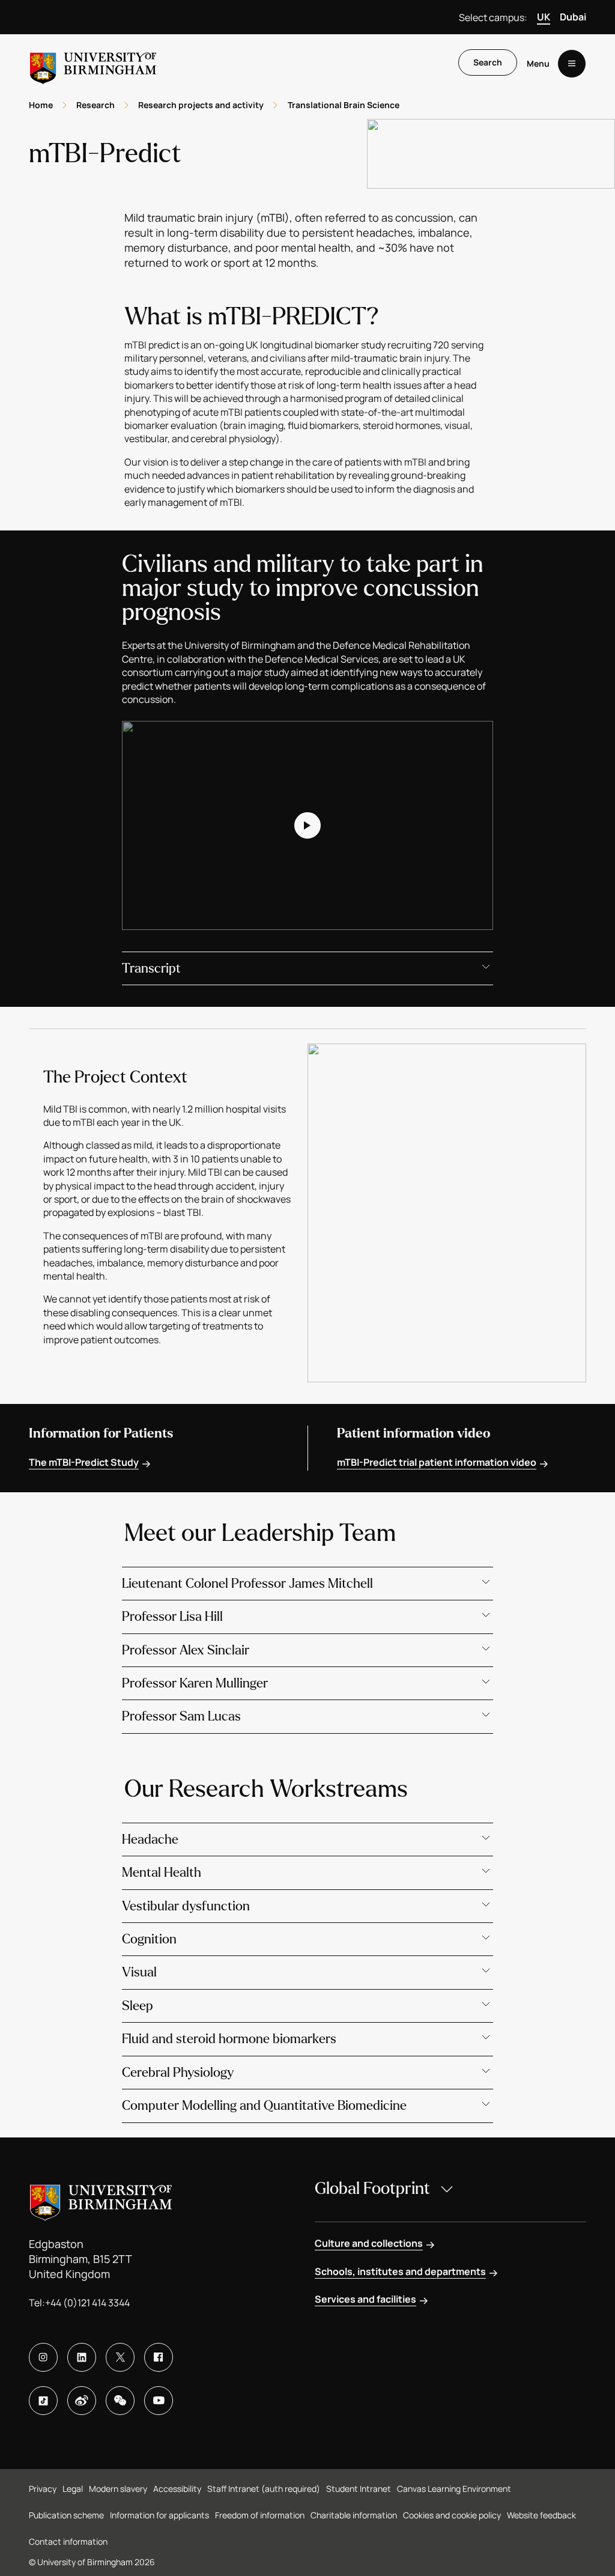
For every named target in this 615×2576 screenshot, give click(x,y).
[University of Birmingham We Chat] (120, 2401)
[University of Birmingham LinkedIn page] (82, 2357)
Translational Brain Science (344, 105)
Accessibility (177, 2489)
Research (95, 105)
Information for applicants (159, 2515)
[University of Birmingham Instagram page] (43, 2357)
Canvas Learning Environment (454, 2489)
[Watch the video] (308, 825)
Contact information (68, 2541)
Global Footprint (372, 2189)
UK (544, 17)
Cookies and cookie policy (452, 2515)
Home (41, 105)
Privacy (43, 2489)
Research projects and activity (201, 105)
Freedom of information (260, 2515)
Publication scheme (66, 2515)
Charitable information (354, 2515)
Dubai (573, 17)
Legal (73, 2489)
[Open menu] (572, 64)
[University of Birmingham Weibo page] (82, 2401)
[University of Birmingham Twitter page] (120, 2357)
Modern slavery (118, 2489)
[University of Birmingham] (93, 63)
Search (488, 62)
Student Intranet (359, 2489)
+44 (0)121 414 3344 (87, 2303)
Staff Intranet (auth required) (264, 2489)
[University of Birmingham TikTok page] (43, 2401)
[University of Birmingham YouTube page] (159, 2401)
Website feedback (541, 2515)
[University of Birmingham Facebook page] (159, 2357)
